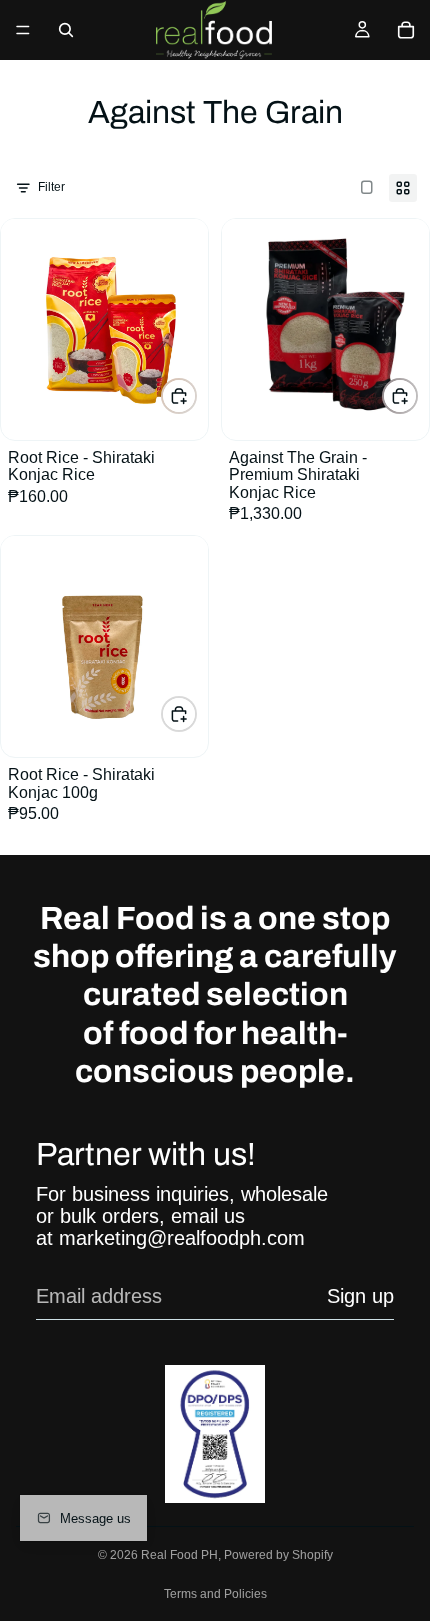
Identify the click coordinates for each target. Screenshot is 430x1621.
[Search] (66, 30)
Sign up (360, 1296)
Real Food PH (179, 1555)
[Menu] (23, 30)
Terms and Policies (215, 1594)
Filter (51, 187)
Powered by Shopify (278, 1555)
